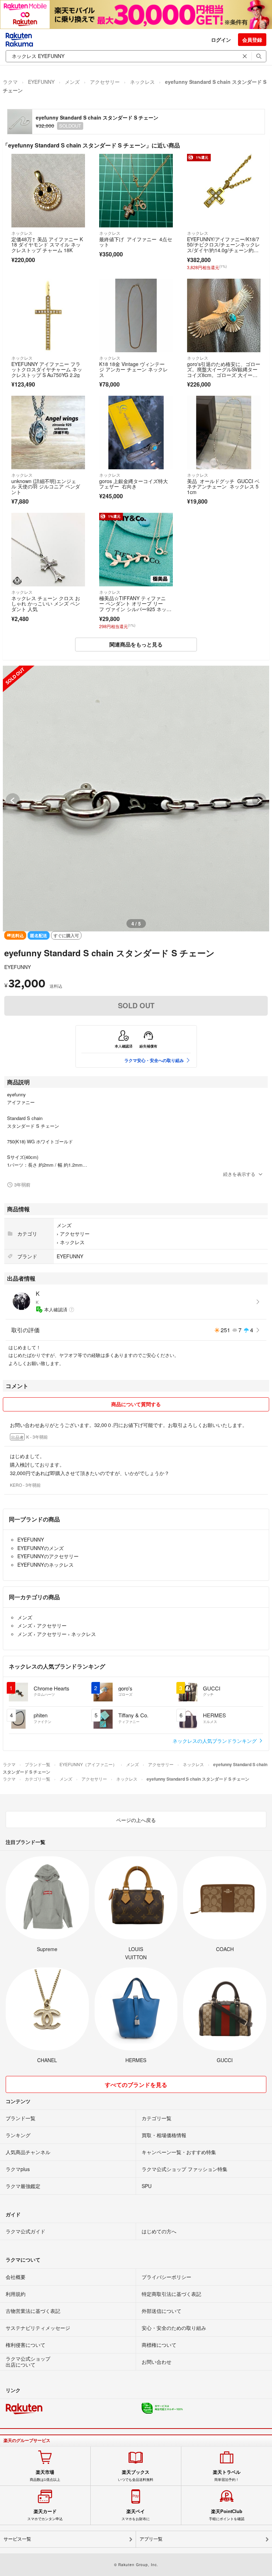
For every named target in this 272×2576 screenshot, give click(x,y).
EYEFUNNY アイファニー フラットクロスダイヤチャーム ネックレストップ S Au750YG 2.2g (47, 369)
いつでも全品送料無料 (136, 2476)
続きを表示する (239, 1174)
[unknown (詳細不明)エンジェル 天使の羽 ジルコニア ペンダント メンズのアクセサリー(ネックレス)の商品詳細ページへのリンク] (48, 433)
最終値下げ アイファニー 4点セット (136, 242)
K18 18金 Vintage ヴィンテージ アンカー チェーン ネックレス (134, 369)
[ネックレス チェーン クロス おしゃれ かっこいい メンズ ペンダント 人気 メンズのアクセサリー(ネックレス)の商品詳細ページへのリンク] (48, 550)
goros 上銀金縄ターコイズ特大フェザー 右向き (134, 484)
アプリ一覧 (151, 2539)
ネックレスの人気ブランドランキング (215, 1741)
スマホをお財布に (136, 2515)
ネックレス (142, 82)
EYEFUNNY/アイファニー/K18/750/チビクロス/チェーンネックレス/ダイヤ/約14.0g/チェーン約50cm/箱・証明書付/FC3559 (223, 247)
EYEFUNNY (41, 82)
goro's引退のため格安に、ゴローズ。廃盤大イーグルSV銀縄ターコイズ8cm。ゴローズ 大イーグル (224, 372)
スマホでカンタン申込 (45, 2515)
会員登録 (252, 40)
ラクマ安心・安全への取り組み (154, 1060)
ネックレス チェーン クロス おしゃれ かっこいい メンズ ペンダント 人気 (46, 604)
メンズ (72, 82)
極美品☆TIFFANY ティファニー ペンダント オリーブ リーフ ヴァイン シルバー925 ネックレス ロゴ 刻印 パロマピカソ (135, 606)
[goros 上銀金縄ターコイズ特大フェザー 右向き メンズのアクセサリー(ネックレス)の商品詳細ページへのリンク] (136, 433)
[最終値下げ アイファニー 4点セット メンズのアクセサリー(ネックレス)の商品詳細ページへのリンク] (136, 191)
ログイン (221, 40)
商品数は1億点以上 (45, 2476)
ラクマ (10, 82)
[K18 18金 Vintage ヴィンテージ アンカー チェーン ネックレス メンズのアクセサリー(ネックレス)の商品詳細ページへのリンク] (136, 315)
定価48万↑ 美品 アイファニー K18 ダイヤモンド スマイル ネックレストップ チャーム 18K (47, 245)
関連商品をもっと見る (136, 644)
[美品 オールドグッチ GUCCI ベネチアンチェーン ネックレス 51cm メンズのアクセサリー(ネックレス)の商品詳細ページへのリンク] (224, 433)
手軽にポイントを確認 (227, 2515)
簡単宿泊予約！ (227, 2476)
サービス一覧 (17, 2539)
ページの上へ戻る (136, 1820)
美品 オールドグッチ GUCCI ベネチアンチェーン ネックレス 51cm (223, 486)
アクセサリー (105, 82)
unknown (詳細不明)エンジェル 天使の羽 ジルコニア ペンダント (46, 486)
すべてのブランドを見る (136, 2085)
